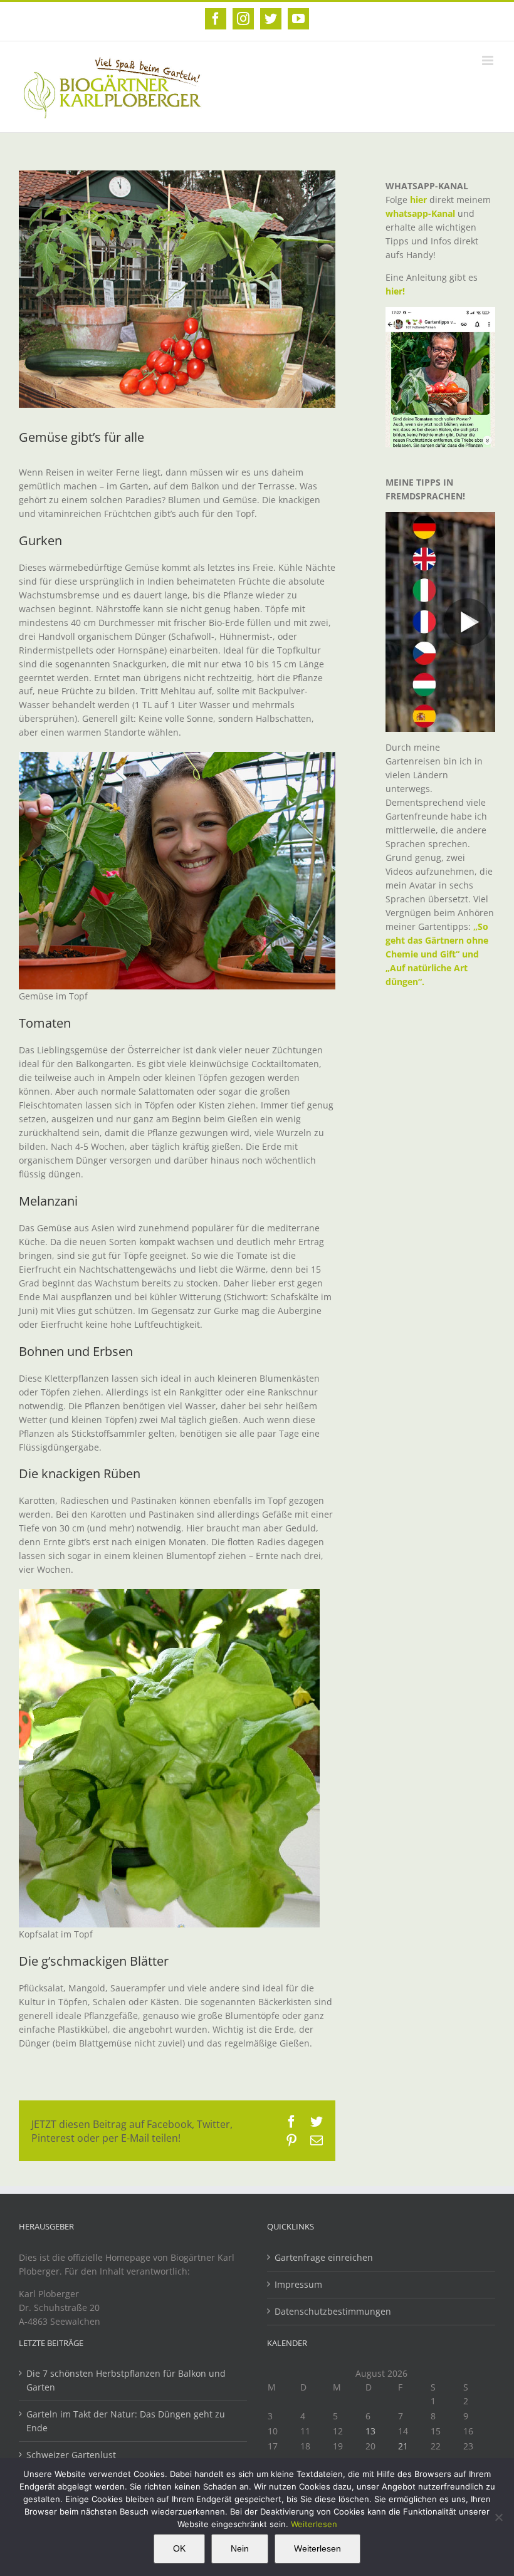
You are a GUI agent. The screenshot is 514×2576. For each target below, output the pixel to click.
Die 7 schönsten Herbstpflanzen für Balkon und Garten (126, 2380)
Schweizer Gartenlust (71, 2455)
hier (418, 200)
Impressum (298, 2284)
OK (179, 2548)
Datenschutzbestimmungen (333, 2311)
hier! (396, 291)
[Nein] (498, 2517)
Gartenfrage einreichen (324, 2257)
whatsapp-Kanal (420, 213)
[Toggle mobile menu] (489, 60)
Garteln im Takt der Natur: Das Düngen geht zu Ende (126, 2421)
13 (370, 2431)
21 (403, 2446)
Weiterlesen (314, 2524)
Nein (240, 2548)
